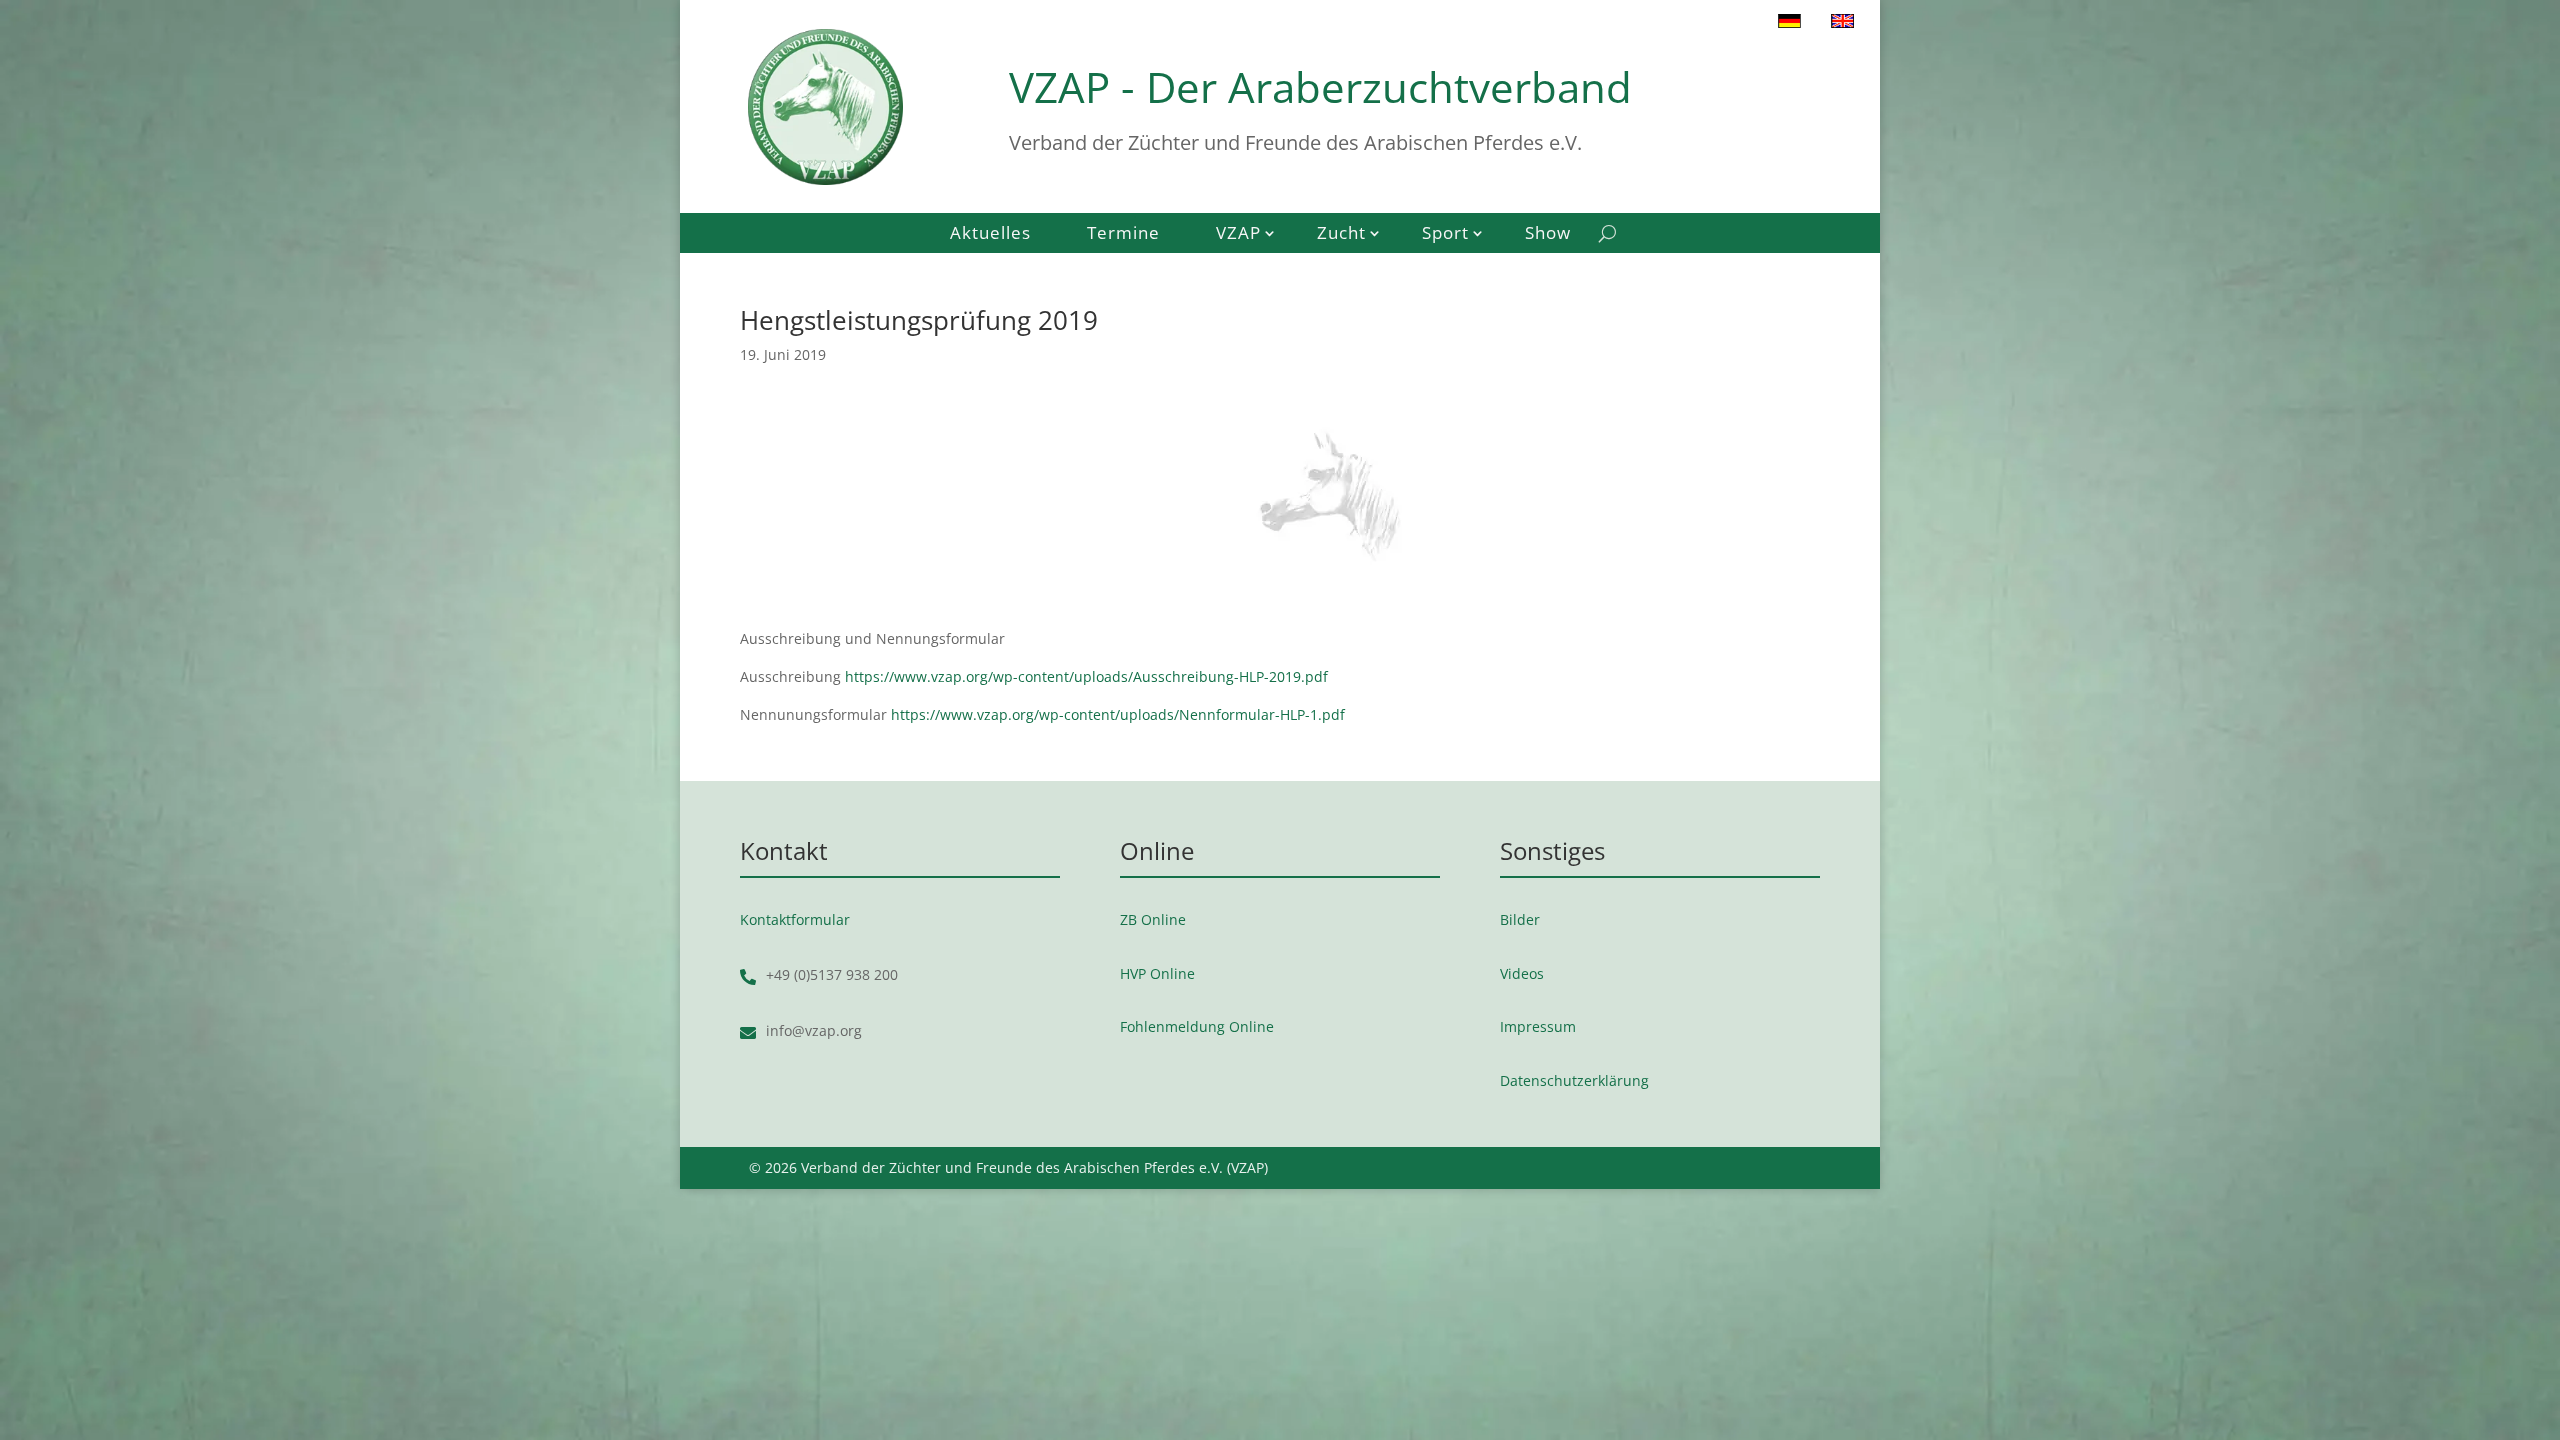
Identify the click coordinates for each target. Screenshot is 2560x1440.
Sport (1445, 235)
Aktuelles (990, 235)
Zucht (1341, 235)
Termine (1123, 235)
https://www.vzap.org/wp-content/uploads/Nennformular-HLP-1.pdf (1118, 714)
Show (1548, 235)
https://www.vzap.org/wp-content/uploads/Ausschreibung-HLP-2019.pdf (1086, 676)
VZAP (1238, 235)
